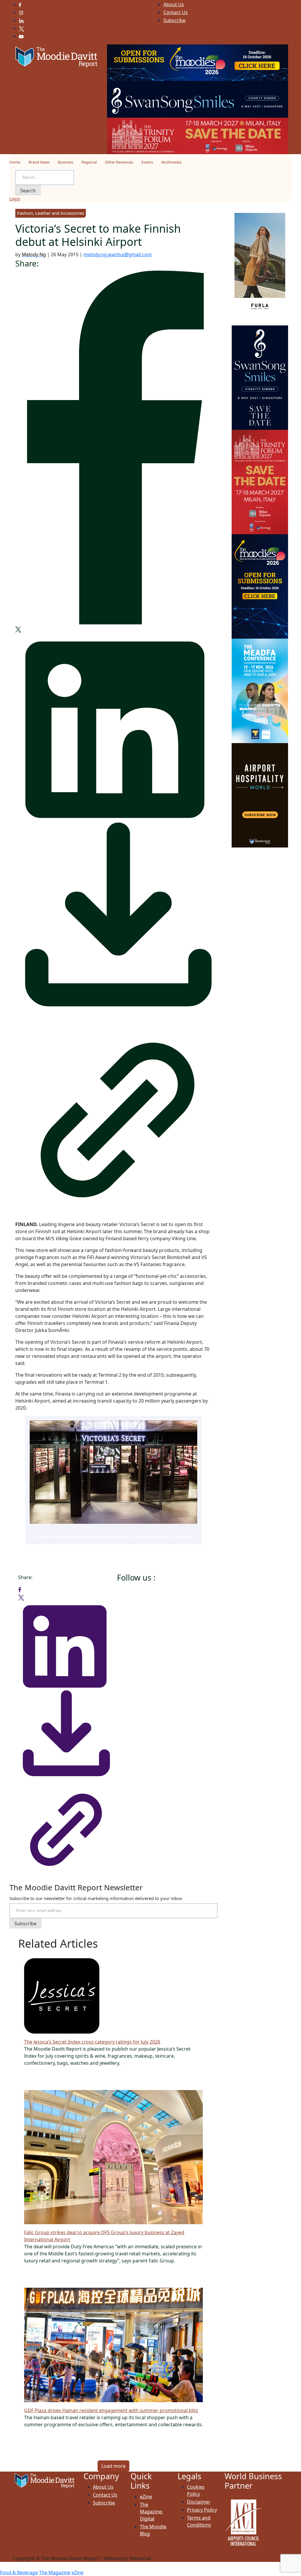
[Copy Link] (113, 1115)
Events (147, 162)
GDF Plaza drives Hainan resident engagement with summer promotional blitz (111, 2410)
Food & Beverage (19, 2572)
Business (66, 162)
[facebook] (113, 447)
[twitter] (18, 629)
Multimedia (171, 162)
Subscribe (174, 20)
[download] (113, 917)
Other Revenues (119, 162)
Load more (113, 2466)
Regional (89, 162)
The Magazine (55, 2572)
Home (15, 162)
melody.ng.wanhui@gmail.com (118, 254)
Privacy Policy (202, 2510)
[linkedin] (113, 726)
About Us (174, 4)
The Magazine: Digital (151, 2512)
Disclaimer (199, 2502)
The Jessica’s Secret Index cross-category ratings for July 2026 (92, 2042)
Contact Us (176, 12)
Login (15, 199)
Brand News (39, 162)
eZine (146, 2497)
